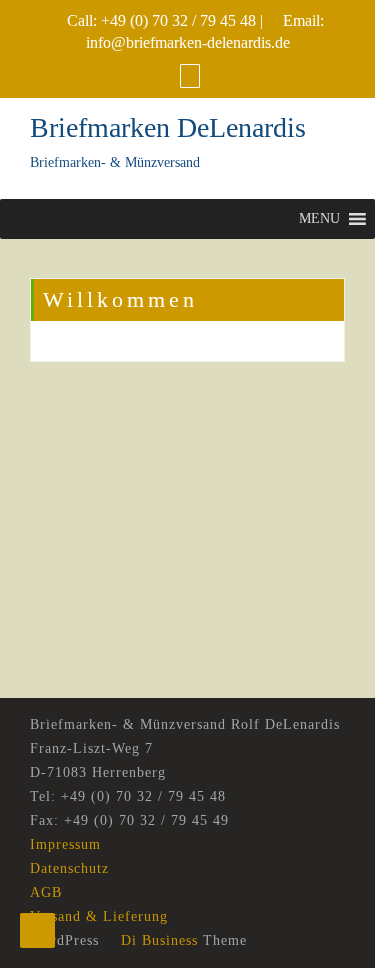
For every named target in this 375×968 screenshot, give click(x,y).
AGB (46, 892)
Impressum (65, 844)
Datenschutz (69, 868)
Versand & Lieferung (99, 916)
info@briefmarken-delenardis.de (188, 42)
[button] (319, 219)
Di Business (157, 940)
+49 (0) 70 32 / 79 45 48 (178, 20)
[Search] (190, 75)
